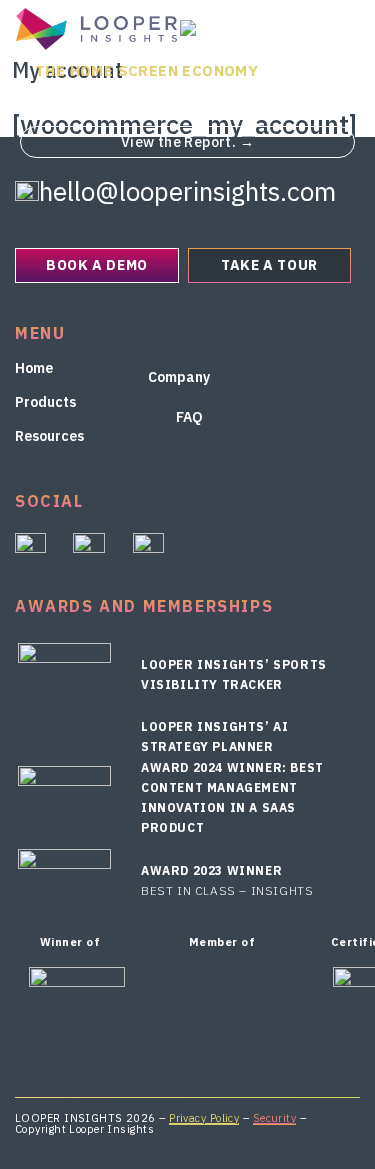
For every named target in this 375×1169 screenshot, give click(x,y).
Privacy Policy (204, 1118)
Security (275, 1118)
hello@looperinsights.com (187, 191)
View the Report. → (187, 142)
